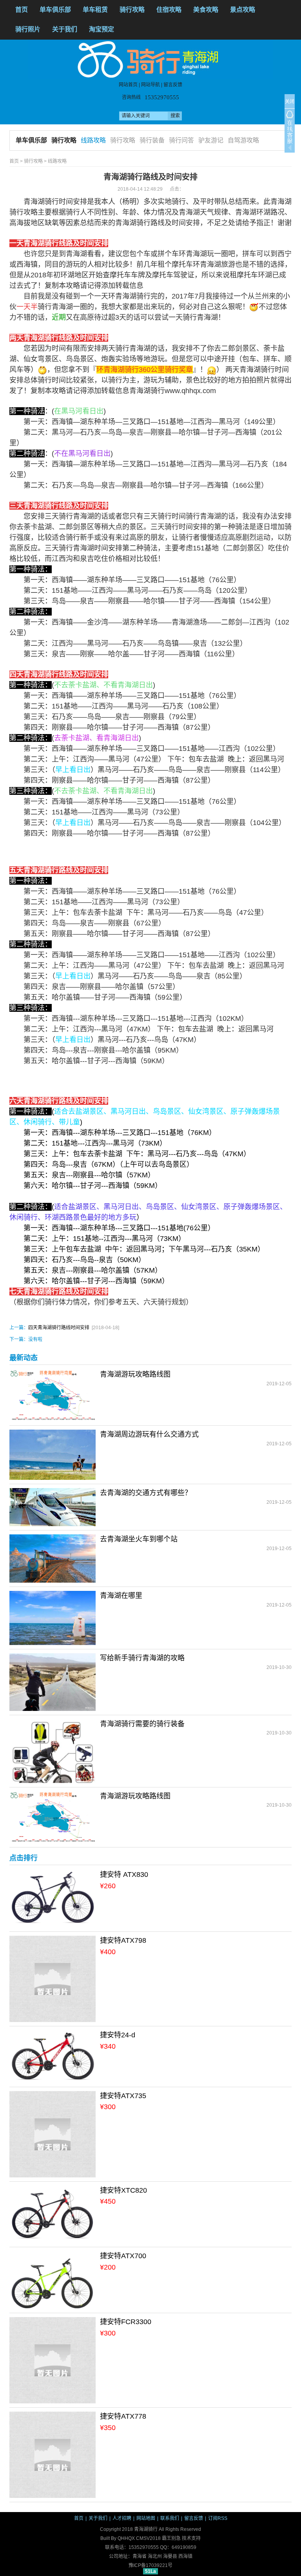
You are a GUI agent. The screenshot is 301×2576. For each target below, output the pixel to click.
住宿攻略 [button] (169, 10)
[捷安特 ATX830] (53, 1898)
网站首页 (128, 85)
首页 (22, 10)
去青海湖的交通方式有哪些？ (146, 1493)
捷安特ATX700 (123, 2256)
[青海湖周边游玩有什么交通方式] (53, 1454)
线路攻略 (93, 140)
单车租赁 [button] (95, 10)
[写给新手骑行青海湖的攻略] (53, 1682)
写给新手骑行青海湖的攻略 (142, 1658)
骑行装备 (152, 140)
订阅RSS (218, 2518)
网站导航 (150, 85)
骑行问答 (181, 140)
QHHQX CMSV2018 (139, 2538)
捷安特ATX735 (123, 2096)
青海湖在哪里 (121, 1596)
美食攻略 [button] (206, 10)
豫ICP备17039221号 (150, 2565)
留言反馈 (173, 85)
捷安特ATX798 (123, 1940)
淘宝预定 (102, 29)
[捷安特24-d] (53, 2056)
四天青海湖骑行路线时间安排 (59, 1328)
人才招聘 (122, 2518)
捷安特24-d (118, 2035)
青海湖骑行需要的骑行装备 (142, 1724)
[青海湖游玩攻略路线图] (53, 1395)
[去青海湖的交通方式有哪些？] (53, 1507)
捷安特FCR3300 (126, 2322)
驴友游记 (211, 140)
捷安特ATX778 (123, 2416)
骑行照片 (28, 29)
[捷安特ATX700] (53, 2280)
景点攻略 (243, 10)
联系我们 (170, 2518)
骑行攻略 (64, 140)
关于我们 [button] (65, 29)
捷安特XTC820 (123, 2190)
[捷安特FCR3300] (53, 2360)
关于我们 (98, 2518)
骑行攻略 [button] (132, 10)
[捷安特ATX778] (53, 2454)
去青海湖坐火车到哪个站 (139, 1539)
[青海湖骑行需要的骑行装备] (53, 1751)
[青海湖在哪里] (53, 1618)
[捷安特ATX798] (53, 1978)
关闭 (290, 102)
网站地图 (146, 2518)
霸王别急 (171, 2538)
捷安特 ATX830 (124, 1875)
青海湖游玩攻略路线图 (135, 1374)
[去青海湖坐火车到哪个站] (53, 1558)
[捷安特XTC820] (53, 2214)
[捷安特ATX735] (53, 2134)
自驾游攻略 (243, 140)
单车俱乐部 (55, 10)
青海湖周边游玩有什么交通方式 (149, 1434)
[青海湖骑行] (151, 59)
